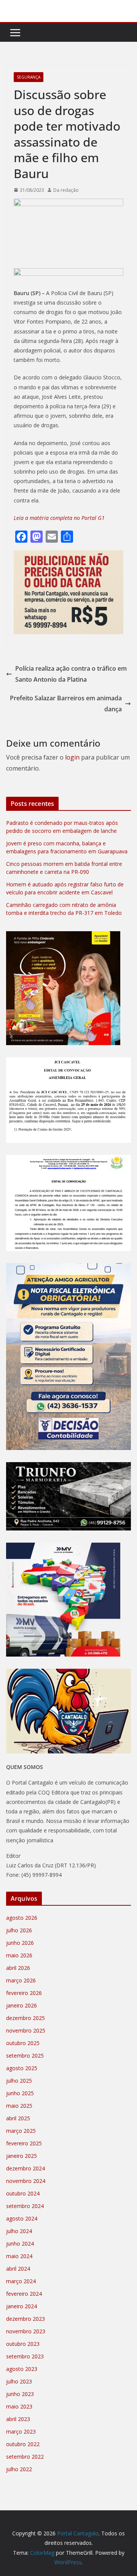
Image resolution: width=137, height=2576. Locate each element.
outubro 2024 (23, 2193)
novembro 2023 (26, 2331)
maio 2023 (19, 2406)
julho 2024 (19, 2231)
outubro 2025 (23, 2043)
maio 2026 (19, 1955)
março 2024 (21, 2281)
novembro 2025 (26, 2030)
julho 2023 (19, 2381)
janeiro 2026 (22, 2005)
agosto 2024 (22, 2218)
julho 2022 (19, 2469)
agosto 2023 (22, 2369)
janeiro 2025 (22, 2156)
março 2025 (21, 2131)
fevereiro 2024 (24, 2294)
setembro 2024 (25, 2206)
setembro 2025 (25, 2056)
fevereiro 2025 (24, 2143)
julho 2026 (19, 1930)
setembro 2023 (25, 2356)
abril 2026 (18, 1968)
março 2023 (21, 2431)
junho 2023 (20, 2394)
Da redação (66, 190)
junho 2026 (20, 1943)
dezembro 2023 (25, 2319)
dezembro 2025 (25, 2018)
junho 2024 (20, 2244)
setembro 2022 (25, 2457)
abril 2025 (18, 2118)
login (72, 757)
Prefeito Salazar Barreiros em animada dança (66, 704)
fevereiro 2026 (24, 1993)
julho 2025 (19, 2081)
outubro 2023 (23, 2344)
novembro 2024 (26, 2181)
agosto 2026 (22, 1918)
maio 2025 (19, 2106)
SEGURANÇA (29, 77)
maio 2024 (19, 2256)
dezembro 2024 (25, 2168)
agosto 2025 (22, 2068)
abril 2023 (18, 2419)
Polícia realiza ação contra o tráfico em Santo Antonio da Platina (71, 674)
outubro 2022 (23, 2444)
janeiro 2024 (22, 2306)
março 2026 (21, 1980)
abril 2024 (18, 2269)
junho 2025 (20, 2093)
